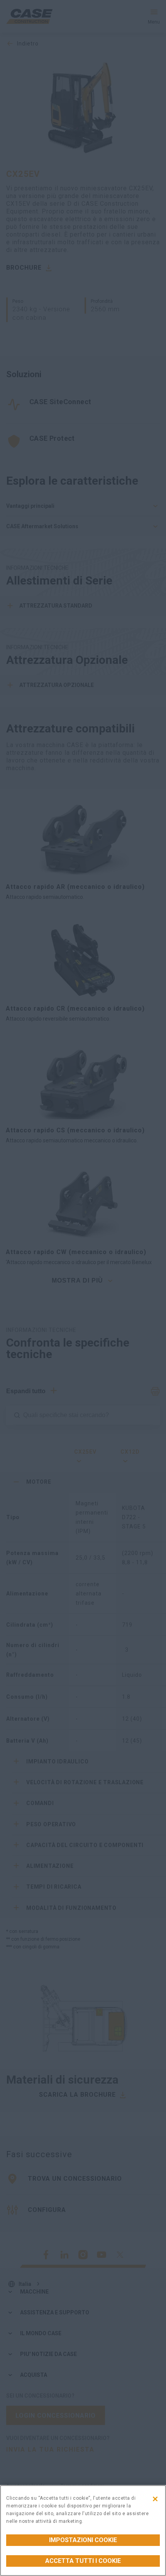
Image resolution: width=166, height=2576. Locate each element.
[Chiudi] (155, 2499)
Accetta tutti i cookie (83, 2561)
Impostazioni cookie (83, 2540)
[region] (83, 2531)
